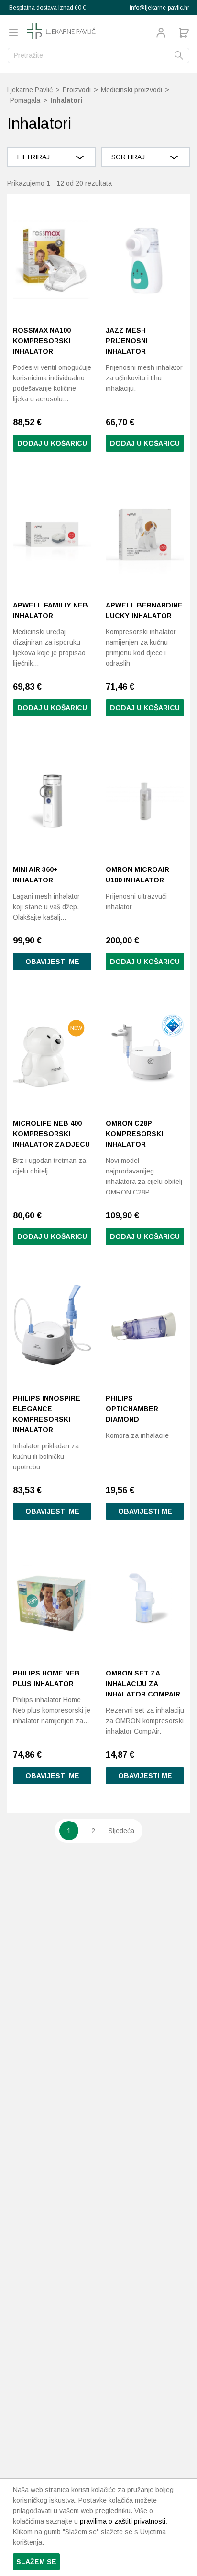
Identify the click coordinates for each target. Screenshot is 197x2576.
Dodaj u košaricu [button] (52, 443)
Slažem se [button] (36, 2562)
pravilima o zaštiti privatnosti (123, 2521)
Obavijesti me (52, 962)
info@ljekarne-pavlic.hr (159, 8)
